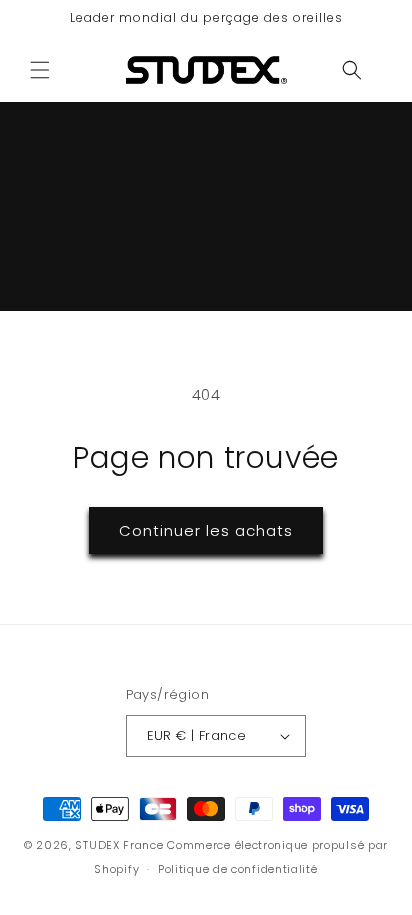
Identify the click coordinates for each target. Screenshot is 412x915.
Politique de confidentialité (238, 869)
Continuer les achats (206, 530)
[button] (40, 70)
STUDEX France (119, 845)
